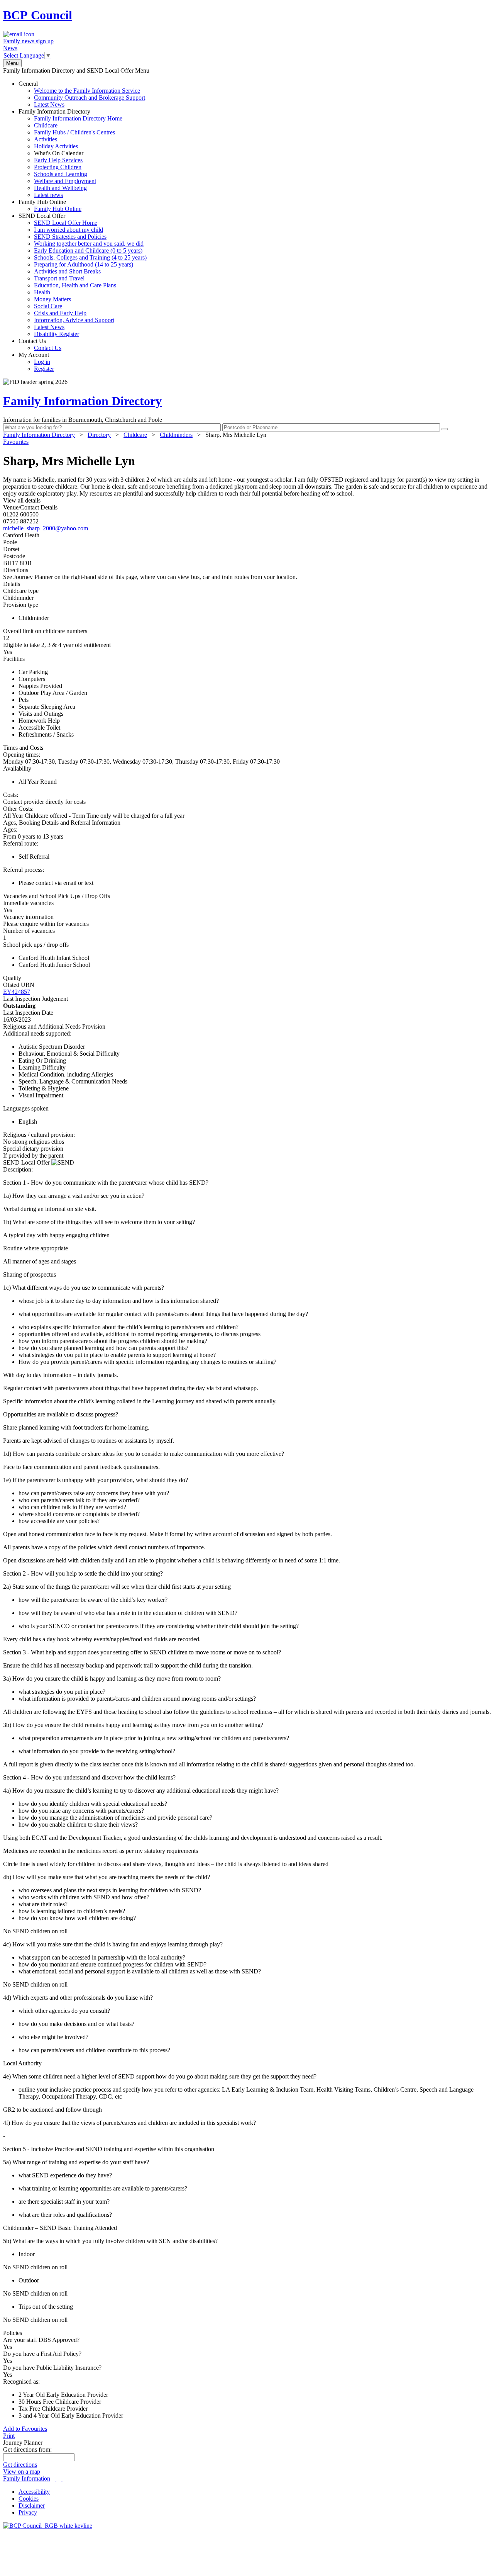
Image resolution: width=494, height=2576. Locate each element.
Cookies (29, 2499)
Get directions (20, 2465)
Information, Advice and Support (74, 320)
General (82, 94)
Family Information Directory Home (78, 118)
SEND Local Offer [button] (27, 1162)
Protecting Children (58, 167)
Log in (42, 362)
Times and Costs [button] (23, 748)
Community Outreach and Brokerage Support (90, 98)
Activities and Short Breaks (67, 271)
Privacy (28, 2512)
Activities (46, 139)
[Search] (445, 429)
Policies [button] (13, 2333)
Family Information (27, 2478)
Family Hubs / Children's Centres (74, 132)
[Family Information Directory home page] (48, 2526)
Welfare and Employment (65, 181)
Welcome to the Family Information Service (87, 91)
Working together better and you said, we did (89, 244)
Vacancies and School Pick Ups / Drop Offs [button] (57, 896)
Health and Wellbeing (60, 188)
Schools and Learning (61, 174)
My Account (36, 362)
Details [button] (12, 584)
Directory (99, 435)
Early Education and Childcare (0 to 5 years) (88, 250)
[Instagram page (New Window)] (62, 2478)
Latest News (49, 104)
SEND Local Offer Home (66, 223)
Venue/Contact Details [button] (30, 507)
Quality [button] (12, 978)
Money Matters (52, 299)
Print (9, 2436)
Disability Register (57, 334)
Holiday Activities (56, 146)
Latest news (48, 195)
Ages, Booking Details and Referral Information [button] (62, 823)
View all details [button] (22, 500)
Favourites (16, 442)
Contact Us (40, 344)
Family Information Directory (70, 153)
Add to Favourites (25, 2429)
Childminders (176, 435)
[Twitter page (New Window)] (56, 2478)
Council (38, 15)
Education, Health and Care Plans (75, 285)
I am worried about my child (69, 230)
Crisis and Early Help (60, 313)
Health (42, 292)
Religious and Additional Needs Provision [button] (54, 1026)
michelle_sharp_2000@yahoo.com (46, 528)
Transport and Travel (59, 278)
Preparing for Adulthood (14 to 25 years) (84, 264)
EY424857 (17, 992)
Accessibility (34, 2492)
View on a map (22, 2472)
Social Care (48, 306)
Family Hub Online (50, 205)
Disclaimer (32, 2506)
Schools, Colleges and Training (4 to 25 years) (90, 257)
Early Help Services (58, 160)
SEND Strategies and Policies (70, 237)
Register (44, 369)
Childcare (46, 125)
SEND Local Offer (83, 275)
